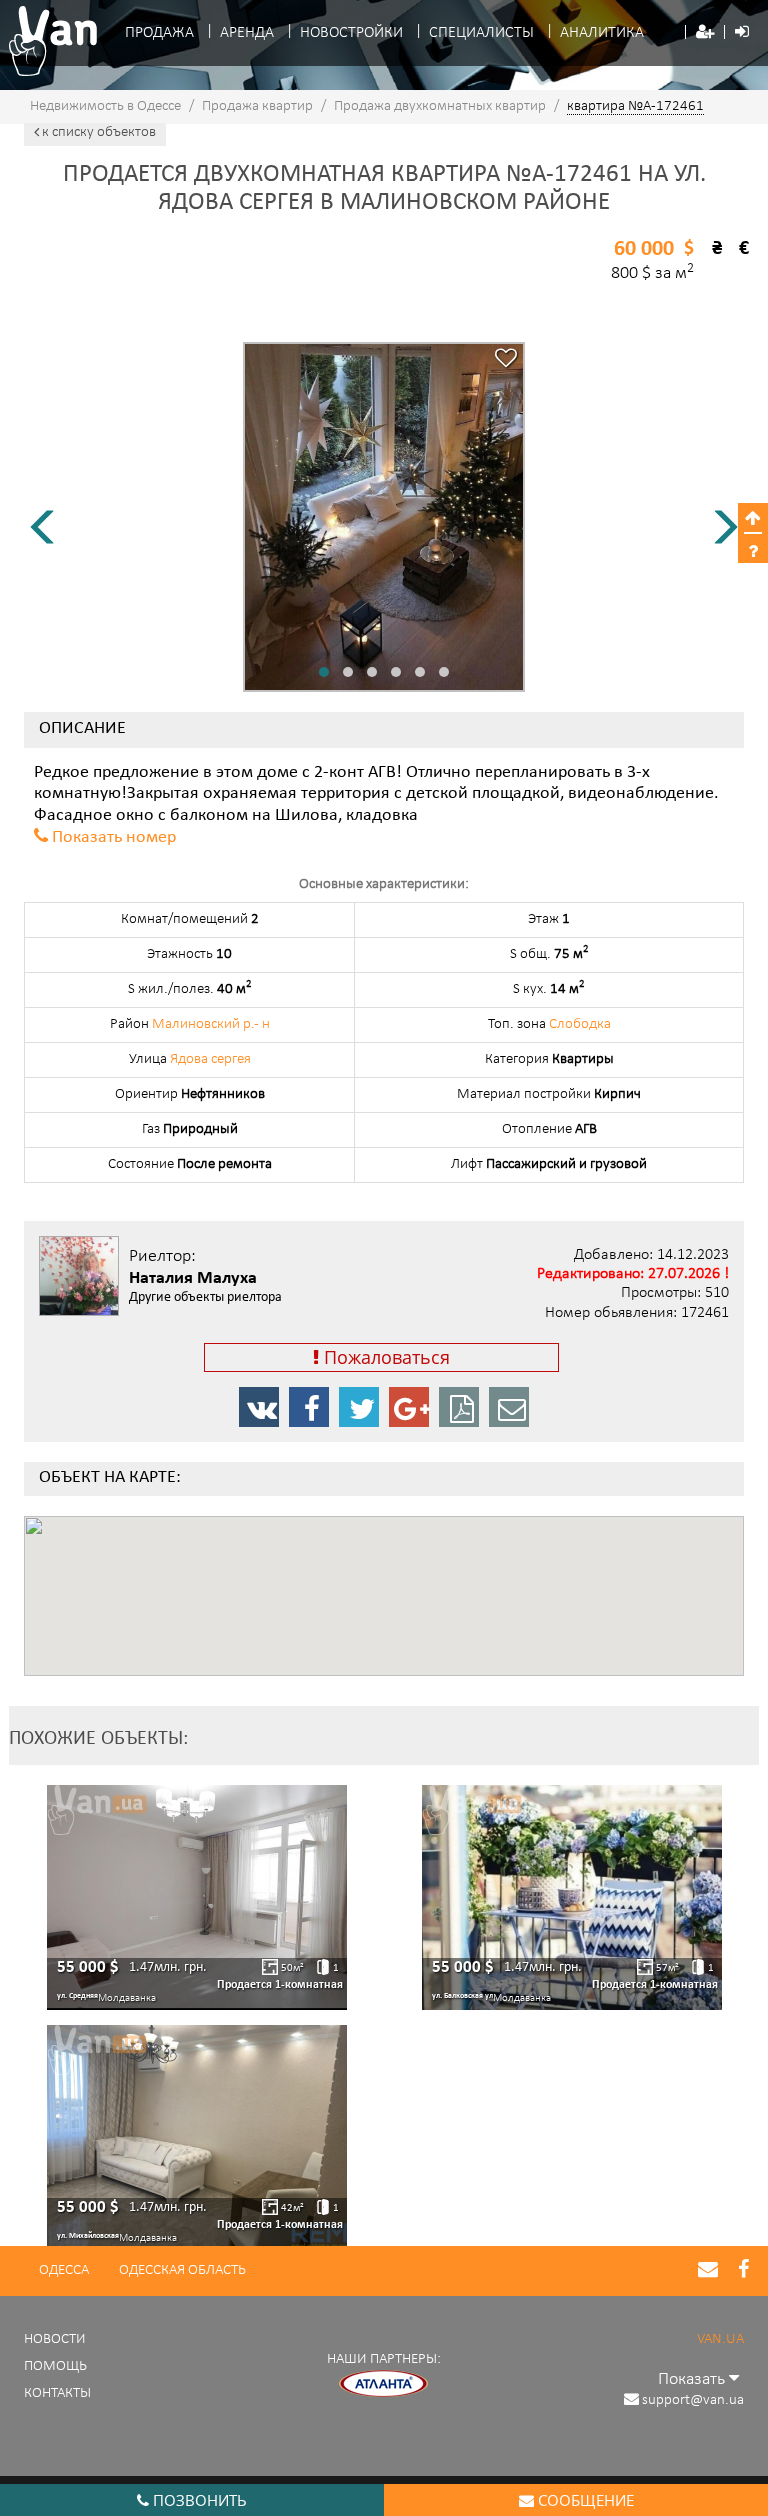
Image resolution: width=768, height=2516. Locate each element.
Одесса (64, 2270)
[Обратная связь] (509, 1407)
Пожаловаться (384, 1357)
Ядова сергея (210, 1059)
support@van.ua (693, 2400)
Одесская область (182, 2270)
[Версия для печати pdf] (459, 1407)
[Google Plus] (409, 1407)
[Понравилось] (506, 360)
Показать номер (114, 838)
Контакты (57, 2393)
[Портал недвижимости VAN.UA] (46, 41)
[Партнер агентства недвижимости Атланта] (384, 2383)
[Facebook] (309, 1407)
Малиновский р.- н (211, 1024)
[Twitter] (359, 1407)
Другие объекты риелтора (205, 1298)
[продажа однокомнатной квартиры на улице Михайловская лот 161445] (197, 2137)
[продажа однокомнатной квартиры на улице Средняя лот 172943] (197, 1897)
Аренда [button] (247, 33)
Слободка (580, 1024)
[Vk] (259, 1407)
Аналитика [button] (602, 33)
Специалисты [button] (481, 33)
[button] (705, 33)
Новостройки (351, 33)
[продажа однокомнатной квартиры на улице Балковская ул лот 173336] (572, 1897)
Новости (55, 2339)
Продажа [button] (159, 33)
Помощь (55, 2366)
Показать (693, 2379)
